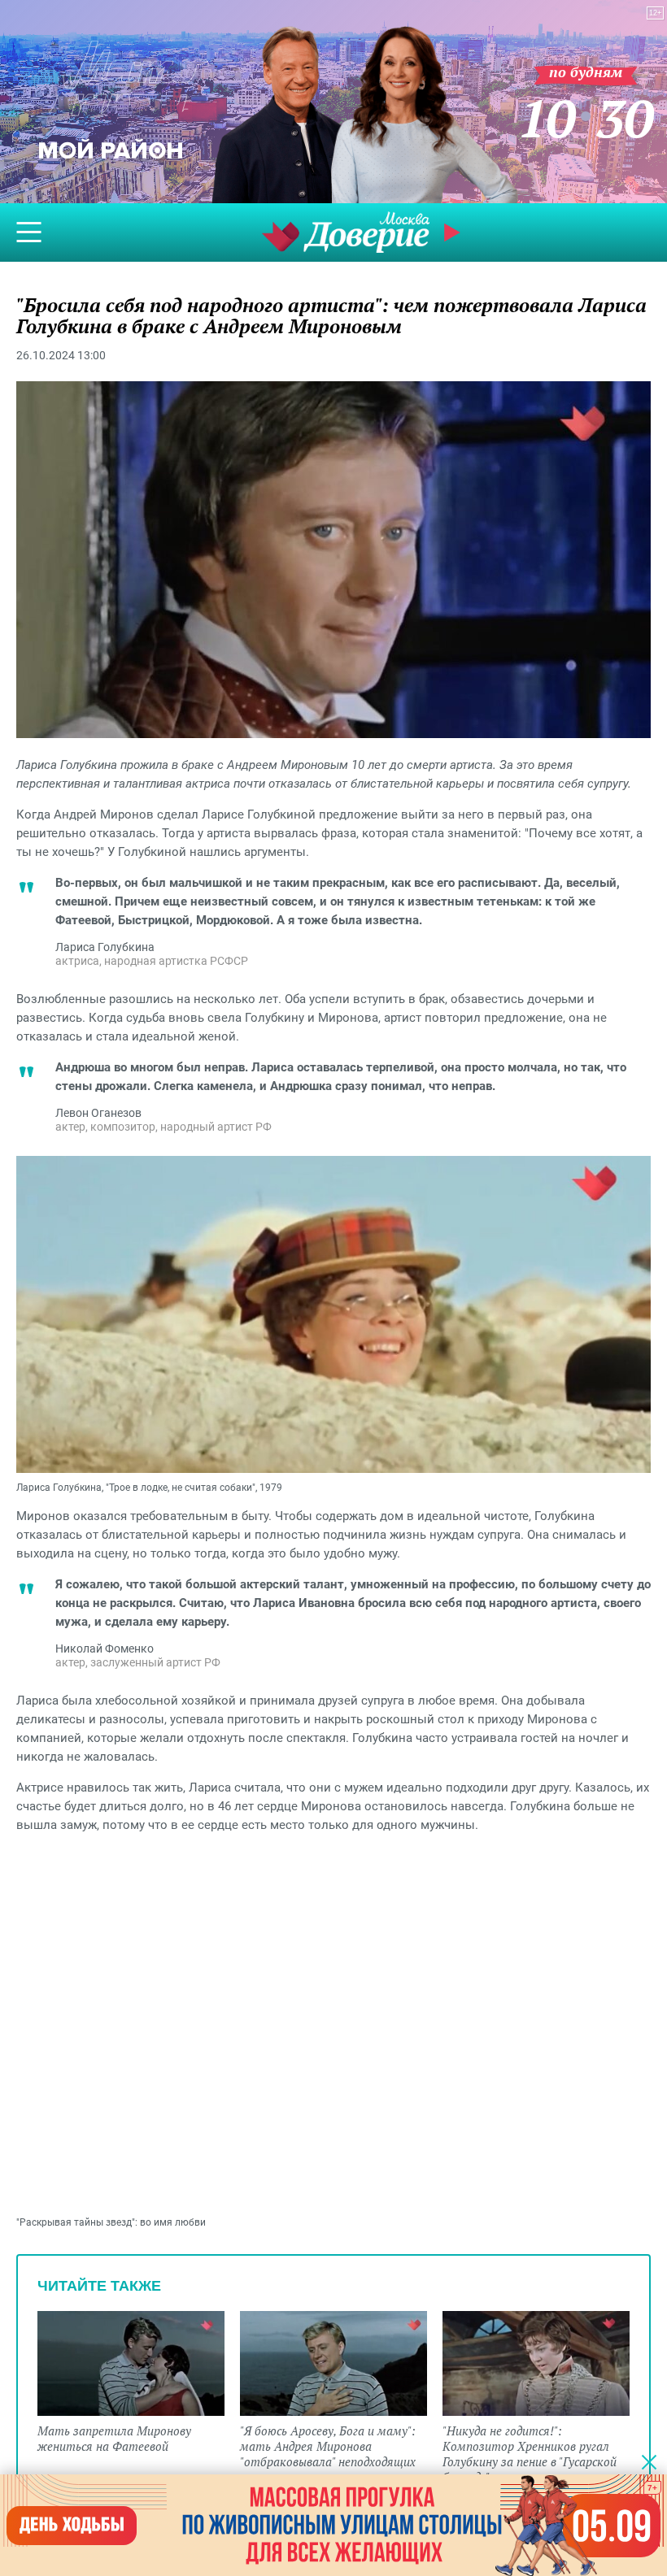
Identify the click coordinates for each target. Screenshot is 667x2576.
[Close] (649, 2461)
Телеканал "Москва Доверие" (346, 232)
